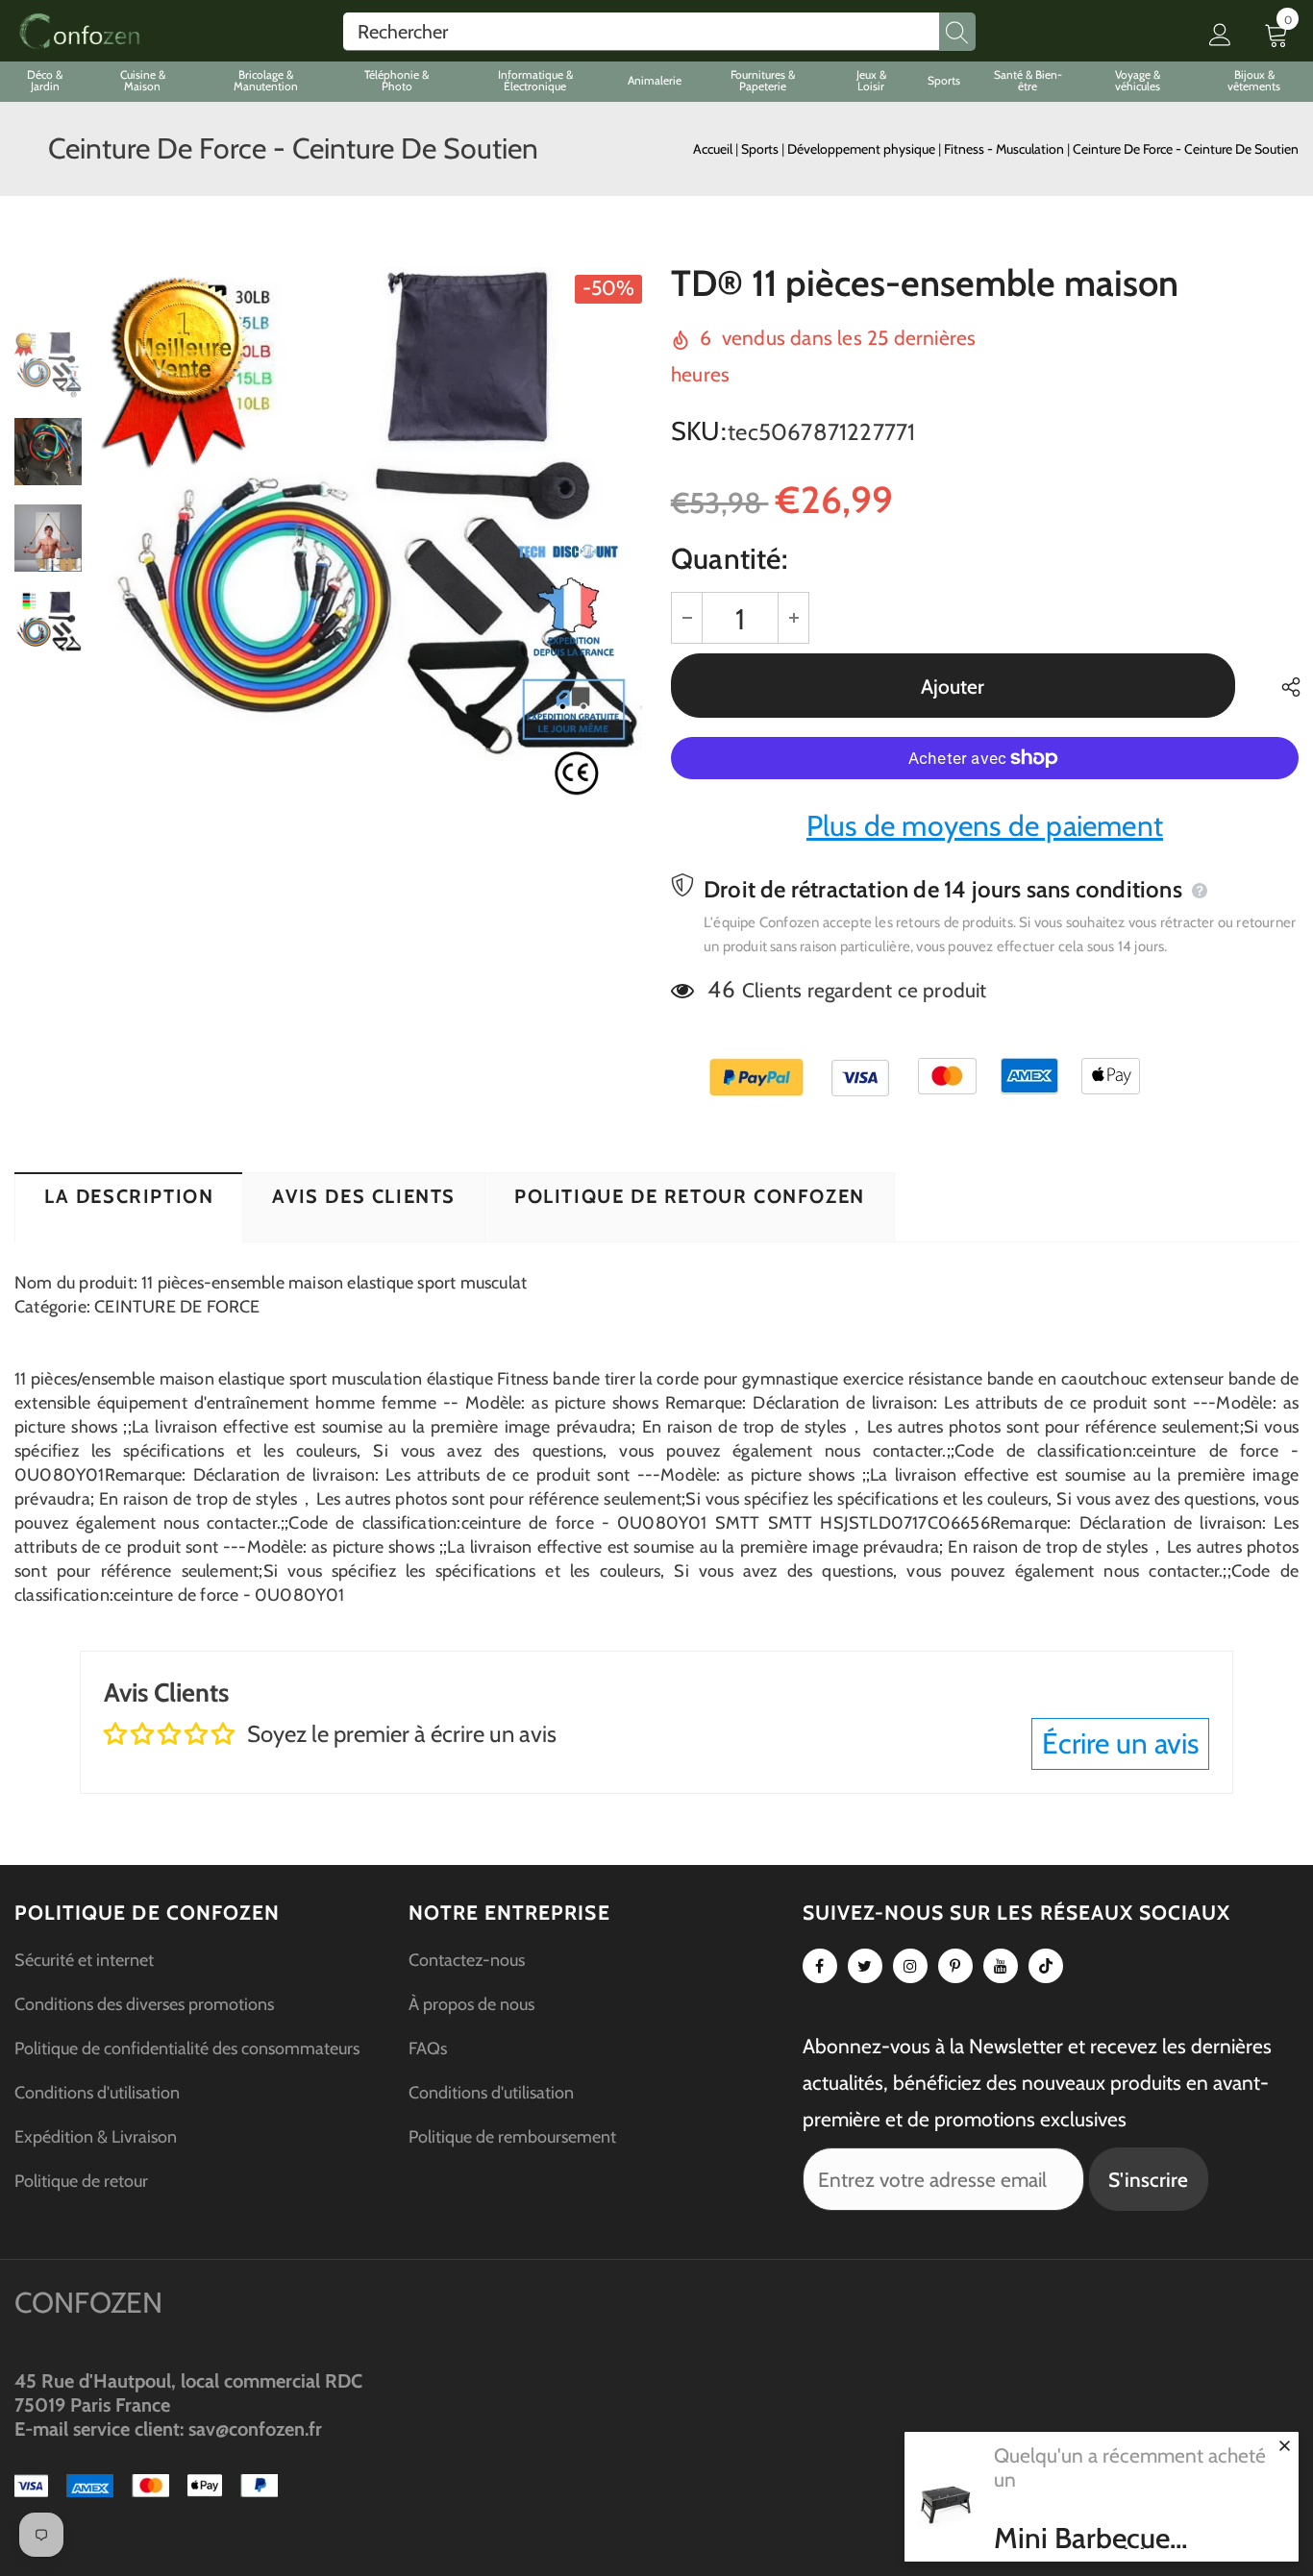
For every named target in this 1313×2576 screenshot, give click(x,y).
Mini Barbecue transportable (1082, 2539)
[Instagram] (910, 1966)
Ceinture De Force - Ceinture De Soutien (1186, 149)
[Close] (1284, 2445)
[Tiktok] (1046, 1966)
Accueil (713, 149)
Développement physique (863, 149)
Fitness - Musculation (1005, 149)
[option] (372, 538)
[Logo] (79, 31)
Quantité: (729, 559)
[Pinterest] (955, 1966)
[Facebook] (820, 1966)
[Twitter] (865, 1966)
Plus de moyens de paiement (985, 826)
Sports (761, 149)
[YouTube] (1001, 1966)
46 (721, 989)
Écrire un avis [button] (1120, 1743)
